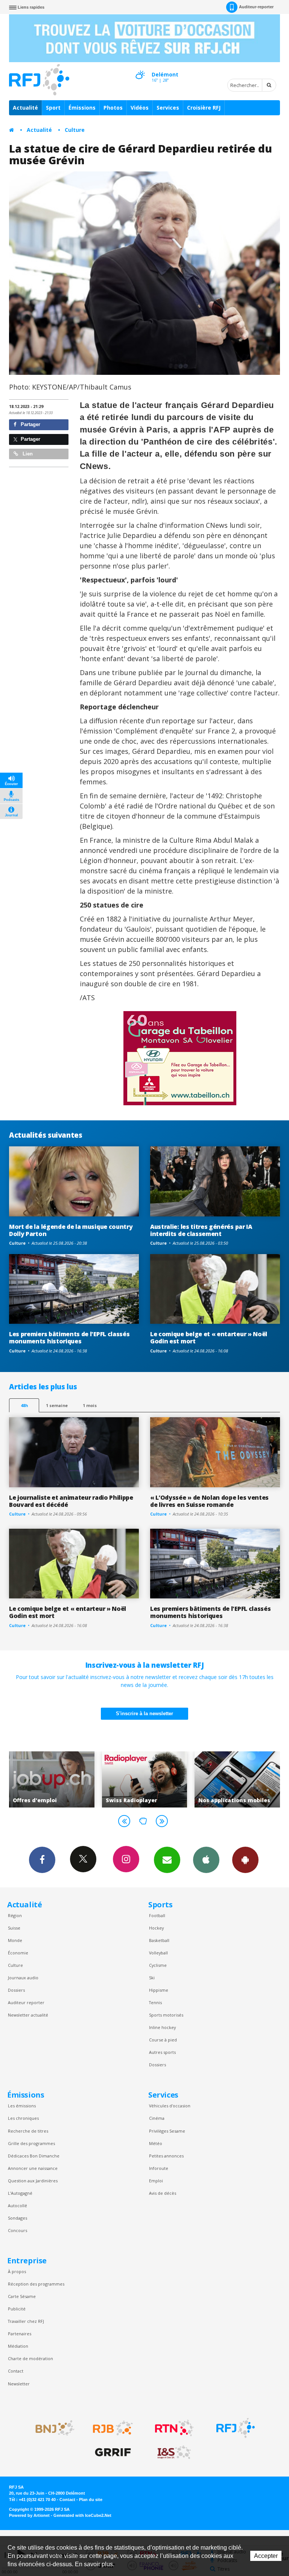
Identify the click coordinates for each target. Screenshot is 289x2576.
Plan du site (91, 2500)
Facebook (42, 1860)
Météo (156, 2143)
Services (168, 108)
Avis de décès (163, 2193)
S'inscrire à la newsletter (144, 1714)
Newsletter (19, 2384)
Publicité (17, 2309)
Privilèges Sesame (167, 2131)
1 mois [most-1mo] (90, 1405)
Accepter (266, 2556)
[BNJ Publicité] (52, 2428)
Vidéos (140, 108)
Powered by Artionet (29, 2515)
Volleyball (158, 1953)
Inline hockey (162, 2027)
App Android (245, 1860)
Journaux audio (23, 1978)
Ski (152, 1978)
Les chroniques (23, 2118)
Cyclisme (158, 1965)
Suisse (14, 1928)
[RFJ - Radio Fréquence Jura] (236, 2428)
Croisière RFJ (204, 108)
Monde (15, 1940)
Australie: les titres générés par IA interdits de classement (201, 1230)
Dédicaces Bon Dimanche (34, 2156)
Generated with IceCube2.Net (82, 2515)
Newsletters (167, 1860)
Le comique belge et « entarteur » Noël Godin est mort (209, 1338)
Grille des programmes (31, 2143)
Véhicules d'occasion (170, 2106)
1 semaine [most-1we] (57, 1405)
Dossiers (16, 1990)
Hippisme (159, 1990)
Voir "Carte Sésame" (238, 1779)
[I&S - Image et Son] (174, 2452)
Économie (18, 1953)
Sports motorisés (166, 2015)
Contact (16, 2371)
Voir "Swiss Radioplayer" (52, 1779)
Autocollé (17, 2205)
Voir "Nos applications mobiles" (145, 1779)
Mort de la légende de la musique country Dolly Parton (71, 1230)
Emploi (156, 2181)
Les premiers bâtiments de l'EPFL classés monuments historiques (69, 1338)
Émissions (82, 108)
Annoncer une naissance (33, 2168)
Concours (17, 2230)
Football (157, 1915)
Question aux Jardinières (33, 2181)
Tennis (155, 2002)
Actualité (25, 108)
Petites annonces (166, 2156)
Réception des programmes (36, 2284)
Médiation (18, 2346)
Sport (53, 108)
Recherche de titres (28, 2131)
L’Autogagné (20, 2193)
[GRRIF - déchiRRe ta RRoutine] (113, 2452)
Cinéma (157, 2118)
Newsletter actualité (28, 2015)
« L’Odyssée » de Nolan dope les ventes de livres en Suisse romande (209, 1501)
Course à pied (163, 2040)
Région (15, 1915)
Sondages (17, 2218)
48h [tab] (24, 1405)
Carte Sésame (22, 2296)
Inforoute (159, 2168)
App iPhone (206, 1860)
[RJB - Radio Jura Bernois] (113, 2428)
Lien (27, 454)
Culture (75, 130)
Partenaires (20, 2334)
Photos (113, 108)
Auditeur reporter (26, 2002)
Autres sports (162, 2052)
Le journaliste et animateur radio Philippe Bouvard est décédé (71, 1501)
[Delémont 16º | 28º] (140, 68)
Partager (30, 424)
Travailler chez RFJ (26, 2321)
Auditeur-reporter (256, 7)
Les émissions (22, 2106)
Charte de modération (30, 2358)
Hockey (156, 1928)
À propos (17, 2271)
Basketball (159, 1940)
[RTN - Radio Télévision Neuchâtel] (174, 2428)
